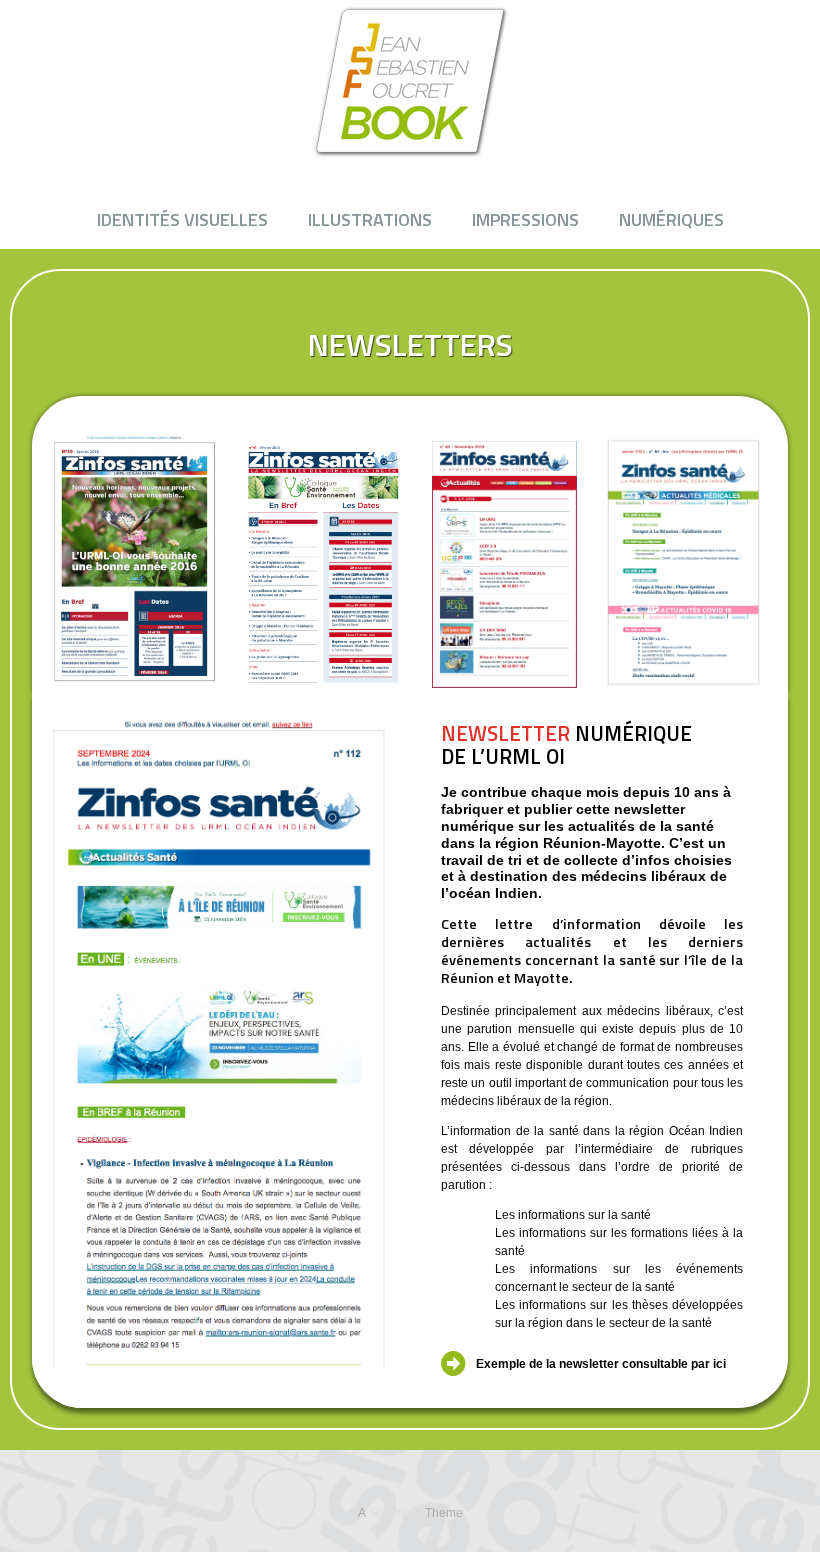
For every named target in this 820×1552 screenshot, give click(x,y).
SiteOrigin (395, 1513)
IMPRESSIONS (525, 219)
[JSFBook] (410, 80)
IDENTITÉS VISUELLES (182, 219)
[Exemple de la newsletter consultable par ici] (453, 1363)
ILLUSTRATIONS (370, 219)
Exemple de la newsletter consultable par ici (601, 1364)
